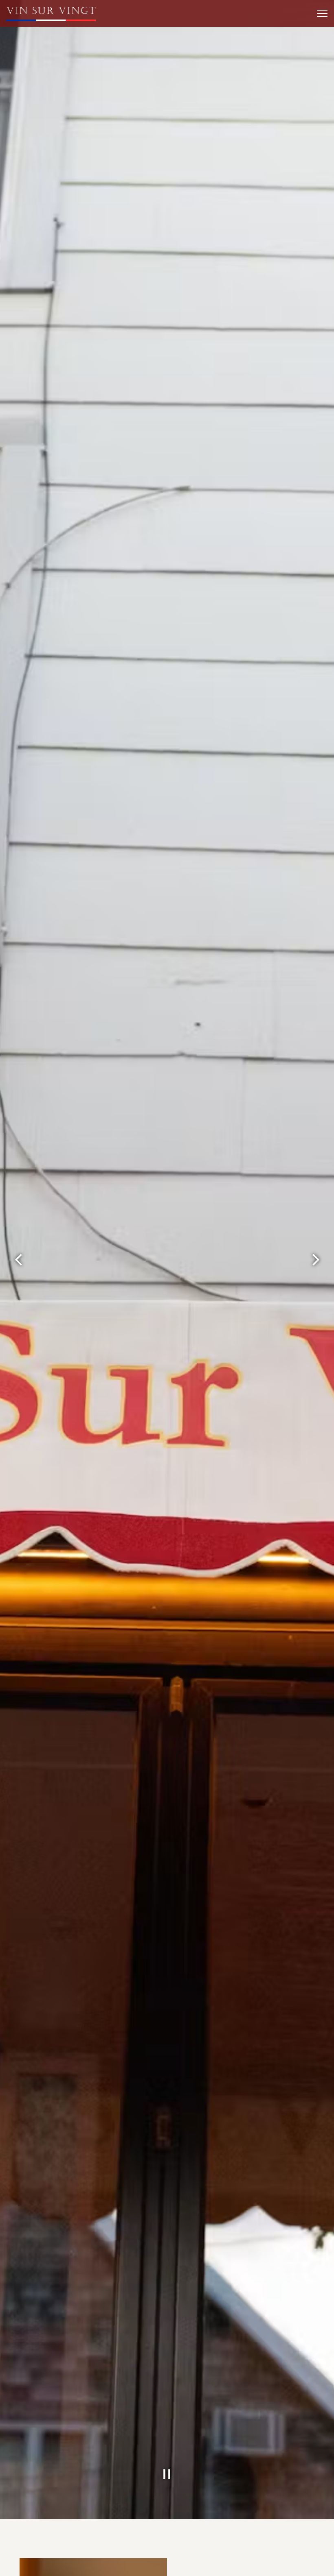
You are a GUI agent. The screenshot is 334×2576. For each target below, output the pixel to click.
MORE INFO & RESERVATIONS (228, 1317)
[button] (280, 1221)
